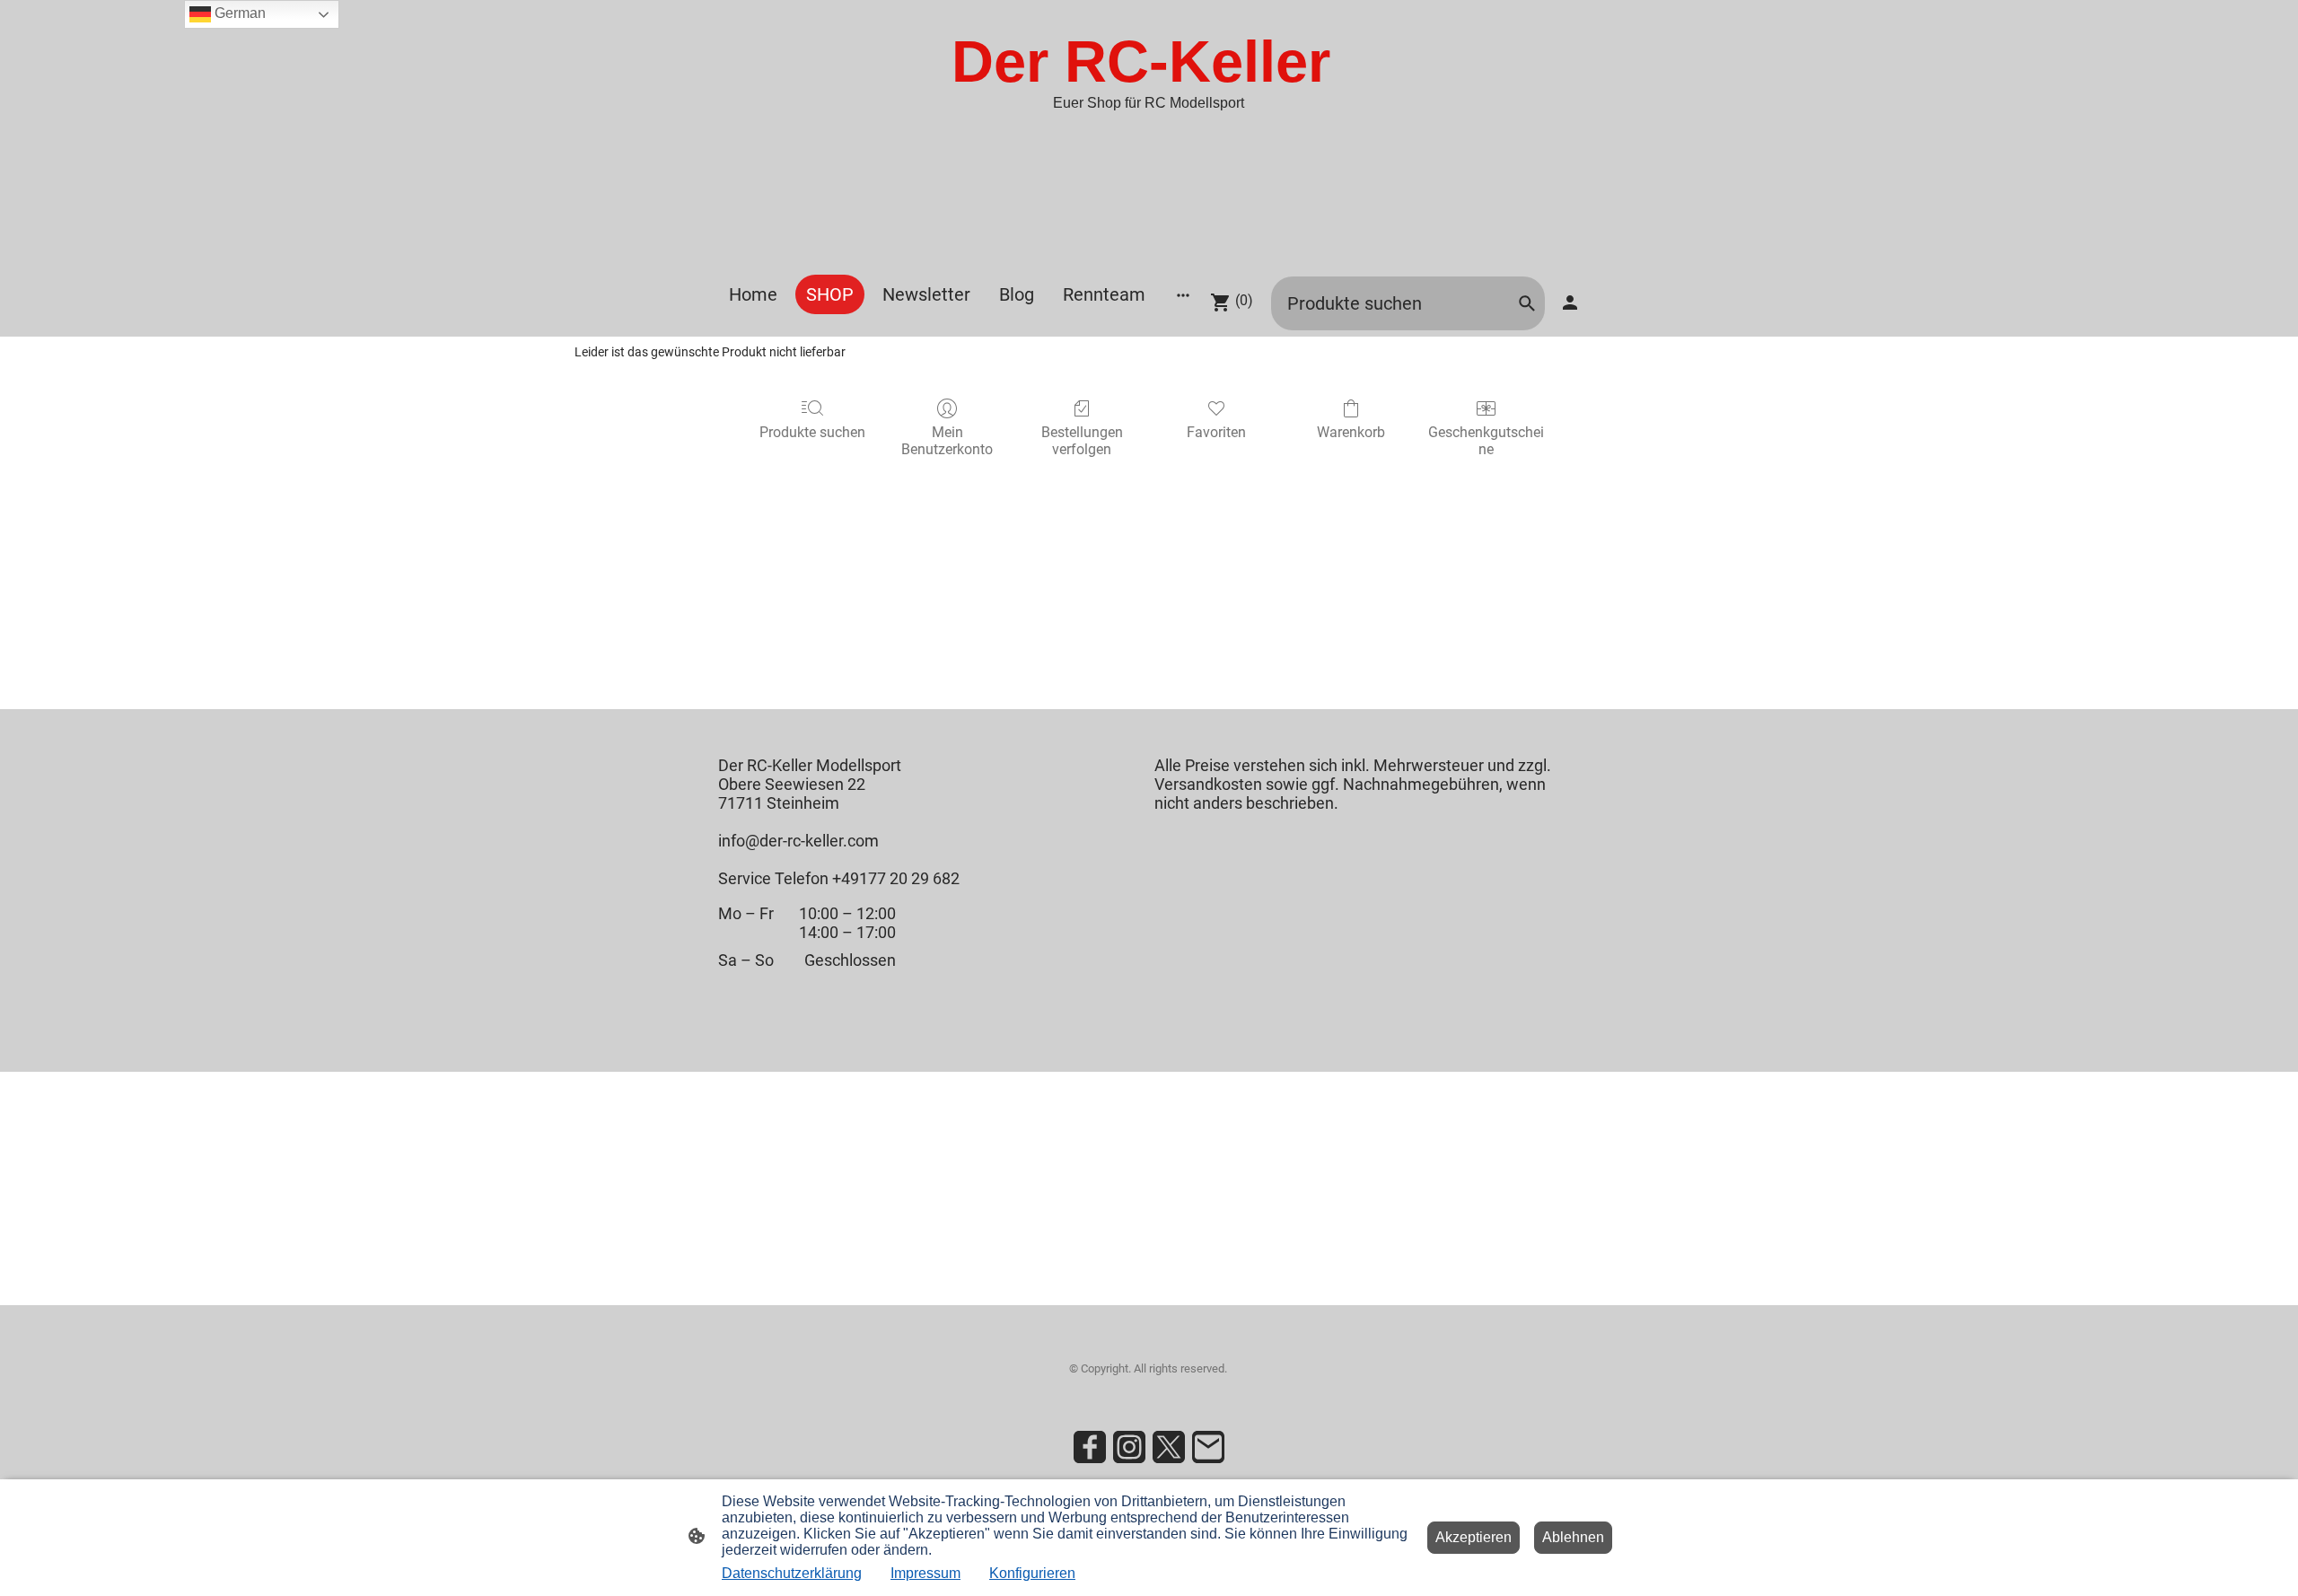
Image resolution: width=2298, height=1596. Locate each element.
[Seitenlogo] (1149, 252)
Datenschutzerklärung (792, 1573)
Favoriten (1216, 432)
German (238, 13)
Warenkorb (1351, 432)
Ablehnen (1573, 1537)
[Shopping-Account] (1570, 303)
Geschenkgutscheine (1486, 441)
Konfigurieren (1032, 1573)
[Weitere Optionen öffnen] (1183, 295)
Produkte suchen (812, 432)
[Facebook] (1090, 1447)
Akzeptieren (1474, 1537)
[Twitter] (1169, 1447)
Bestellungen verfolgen (1082, 441)
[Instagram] (1129, 1447)
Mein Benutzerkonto (947, 441)
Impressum (925, 1573)
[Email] (1208, 1447)
